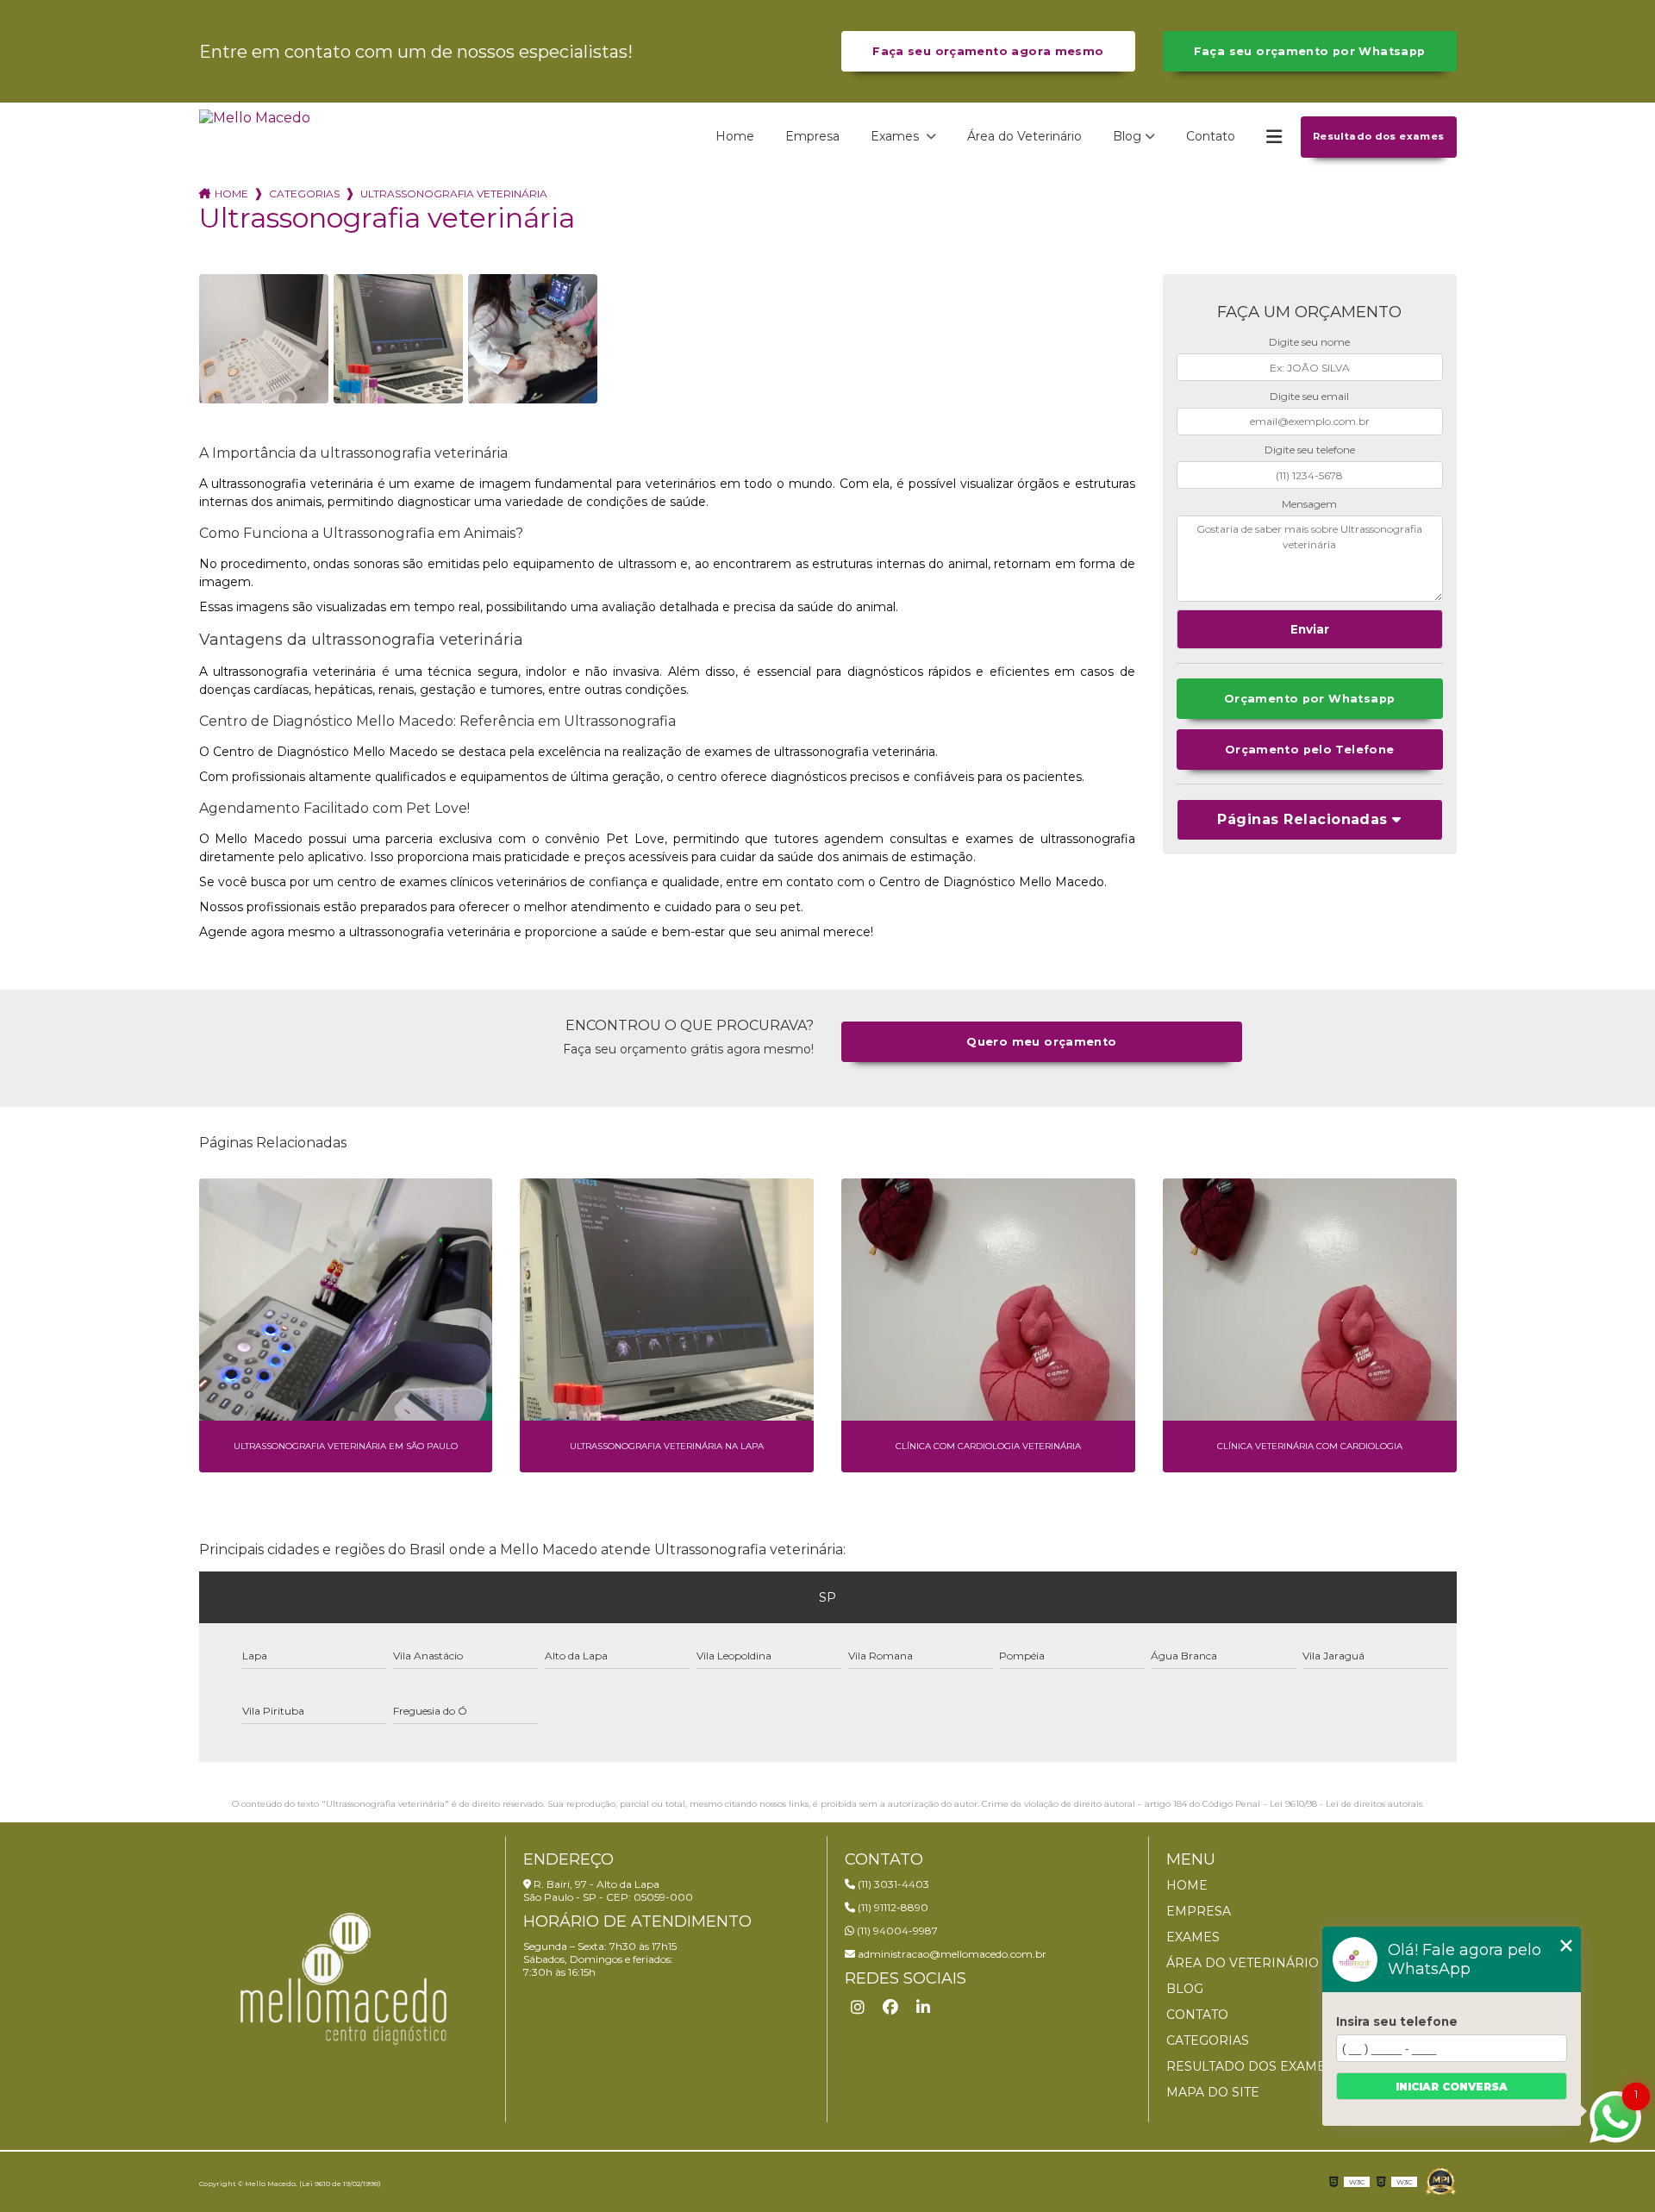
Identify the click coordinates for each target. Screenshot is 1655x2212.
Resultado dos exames (1379, 136)
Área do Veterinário (1024, 136)
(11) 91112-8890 (892, 1907)
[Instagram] (858, 2008)
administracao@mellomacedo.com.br (951, 1954)
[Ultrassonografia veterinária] (264, 339)
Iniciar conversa (1452, 2087)
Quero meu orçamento (1041, 1042)
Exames (896, 136)
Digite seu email (1309, 396)
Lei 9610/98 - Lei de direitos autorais (1346, 1804)
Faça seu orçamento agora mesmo (988, 51)
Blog (1127, 136)
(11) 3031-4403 (892, 1884)
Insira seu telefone (1397, 2021)
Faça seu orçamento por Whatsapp (1310, 51)
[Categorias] (1274, 137)
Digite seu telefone (1310, 450)
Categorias (304, 194)
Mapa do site (1213, 2092)
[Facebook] (890, 2008)
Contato (1211, 136)
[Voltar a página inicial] (255, 137)
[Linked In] (923, 2008)
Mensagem (1309, 504)
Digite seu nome (1309, 342)
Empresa (812, 136)
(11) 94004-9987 (896, 1931)
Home (735, 136)
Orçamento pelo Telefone (1310, 750)
